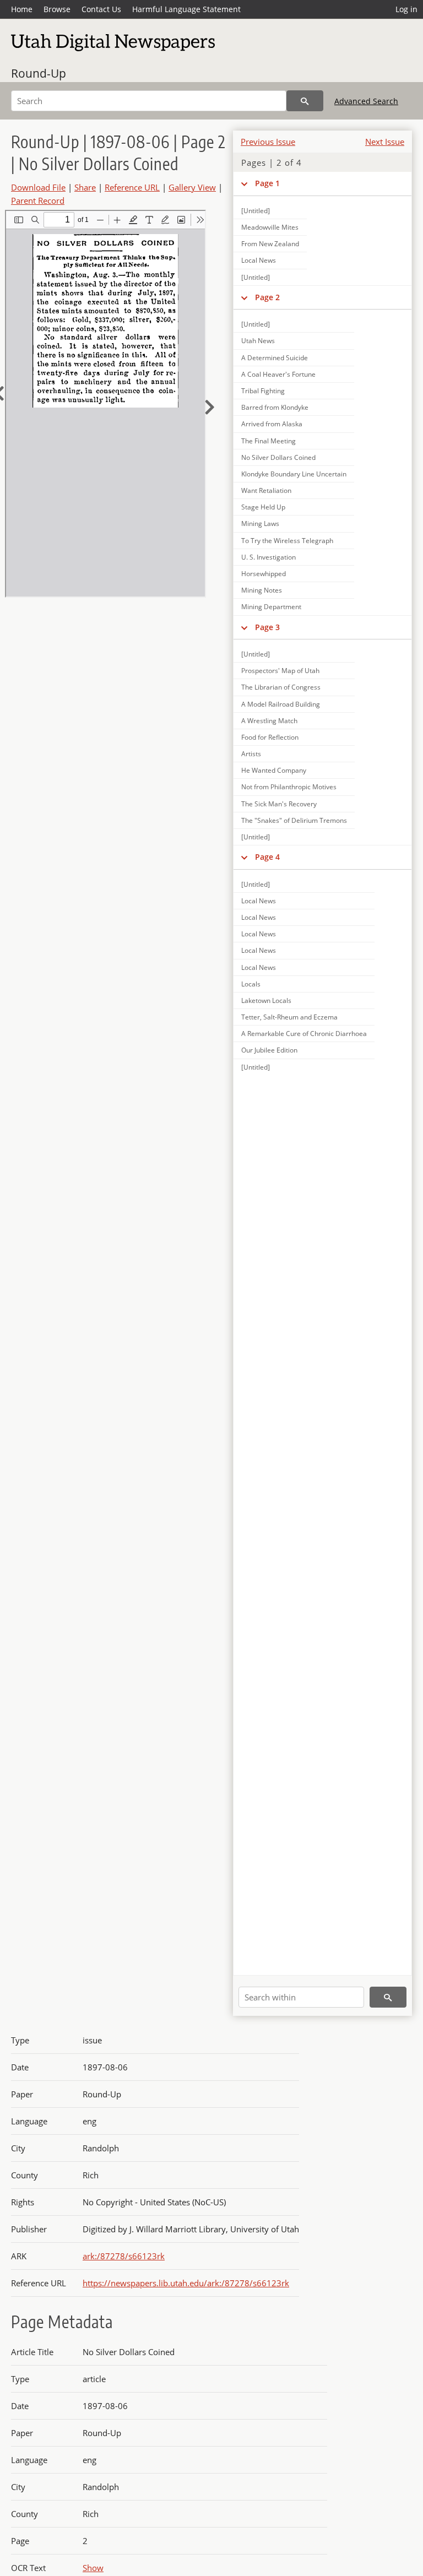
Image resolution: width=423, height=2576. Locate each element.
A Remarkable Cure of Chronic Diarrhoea (304, 1034)
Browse (57, 9)
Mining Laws (260, 524)
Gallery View (192, 187)
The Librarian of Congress (281, 687)
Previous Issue (268, 142)
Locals (251, 984)
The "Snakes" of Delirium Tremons (294, 820)
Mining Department (271, 607)
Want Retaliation (266, 490)
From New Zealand (270, 244)
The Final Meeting (269, 441)
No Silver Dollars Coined (278, 457)
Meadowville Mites (270, 227)
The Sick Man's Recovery (279, 804)
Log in (406, 9)
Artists (251, 754)
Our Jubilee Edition (269, 1050)
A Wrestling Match (269, 721)
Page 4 (267, 857)
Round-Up (39, 73)
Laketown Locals (266, 1000)
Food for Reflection (270, 737)
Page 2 (267, 297)
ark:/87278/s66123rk (124, 2256)
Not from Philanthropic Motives (289, 787)
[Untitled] (256, 211)
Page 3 (267, 627)
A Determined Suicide (275, 358)
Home (22, 9)
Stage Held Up (263, 507)
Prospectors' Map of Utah (280, 671)
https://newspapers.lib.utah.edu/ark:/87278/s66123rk (186, 2283)
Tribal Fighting (263, 391)
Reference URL (132, 187)
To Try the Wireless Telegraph (287, 541)
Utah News (258, 341)
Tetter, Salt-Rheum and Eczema (289, 1017)
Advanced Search (366, 101)
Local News (259, 260)
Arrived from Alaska (272, 424)
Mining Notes (262, 590)
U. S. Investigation (269, 557)
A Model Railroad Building (281, 704)
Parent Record (38, 200)
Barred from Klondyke (275, 407)
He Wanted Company (274, 770)
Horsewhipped (264, 574)
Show (93, 2568)
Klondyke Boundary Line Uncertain (294, 474)
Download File (38, 187)
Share (85, 187)
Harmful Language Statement (186, 9)
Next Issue (385, 142)
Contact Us (101, 9)
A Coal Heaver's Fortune (278, 374)
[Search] (305, 101)
